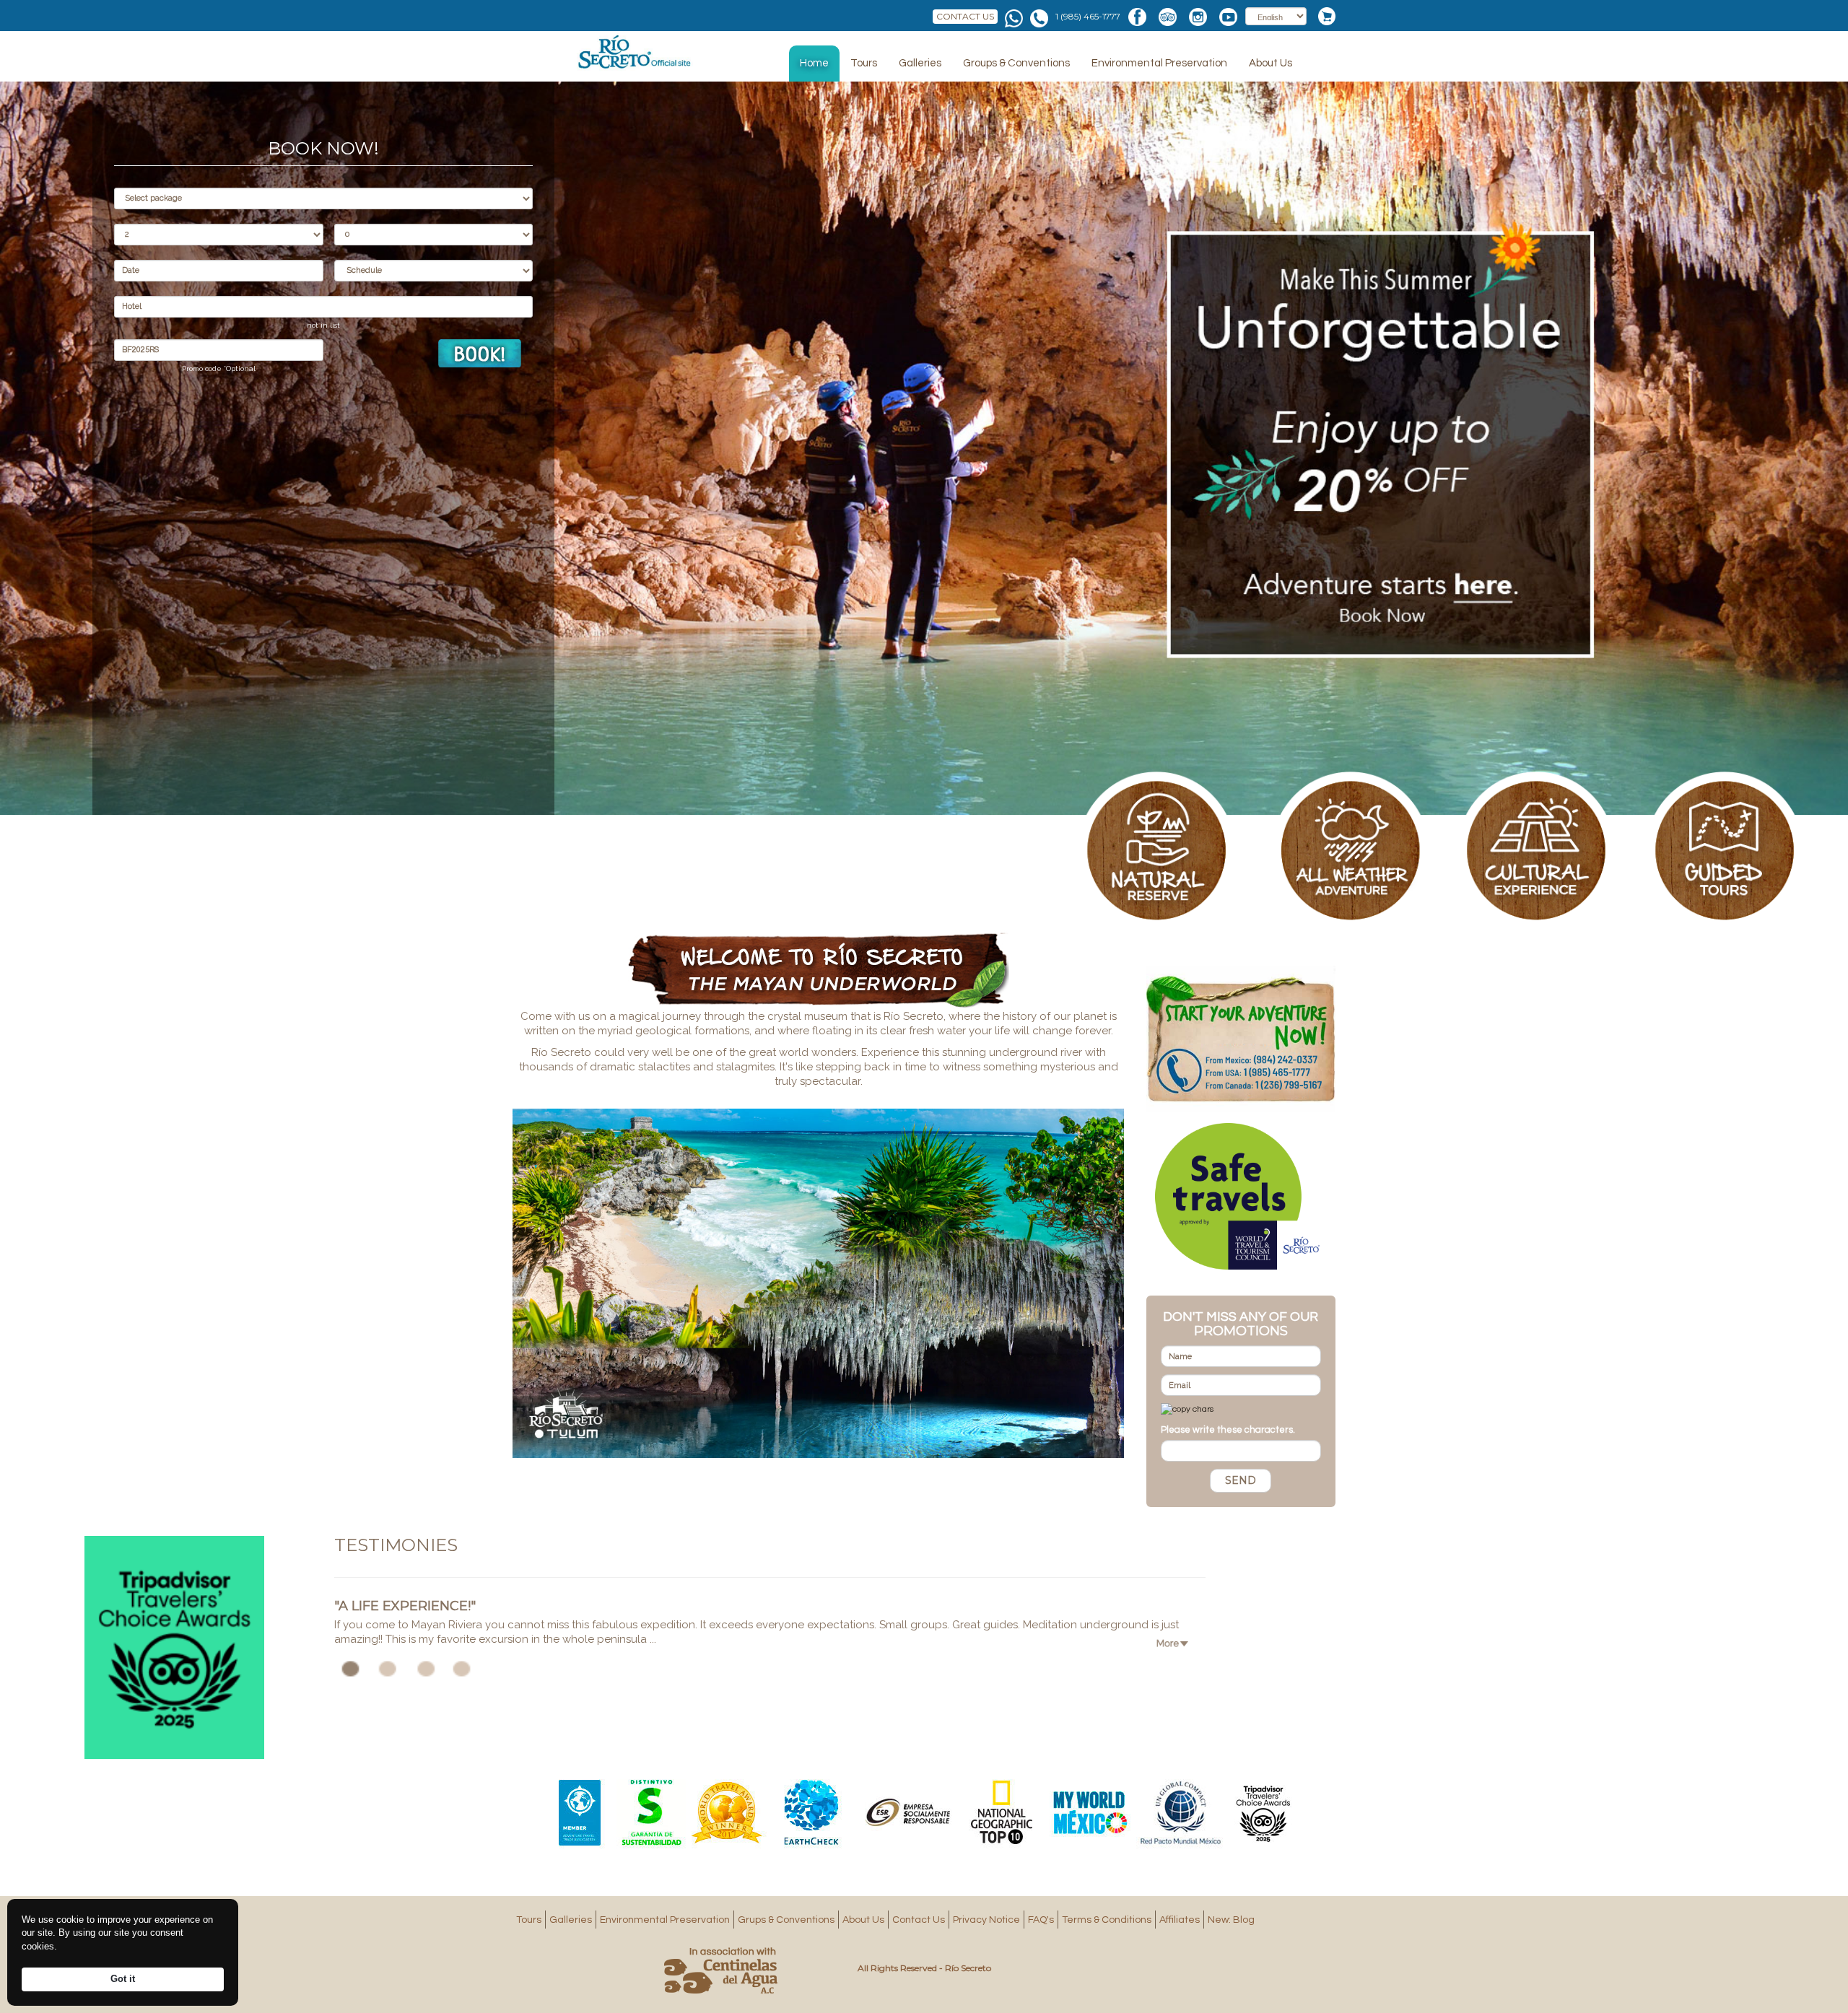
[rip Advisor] (174, 1647)
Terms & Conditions (1107, 1920)
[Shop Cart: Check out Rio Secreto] (1323, 16)
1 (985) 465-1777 (1088, 16)
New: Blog (1231, 1920)
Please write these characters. (1228, 1430)
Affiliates (1180, 1920)
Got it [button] (123, 1979)
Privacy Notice (986, 1920)
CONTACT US (965, 16)
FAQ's (1041, 1920)
